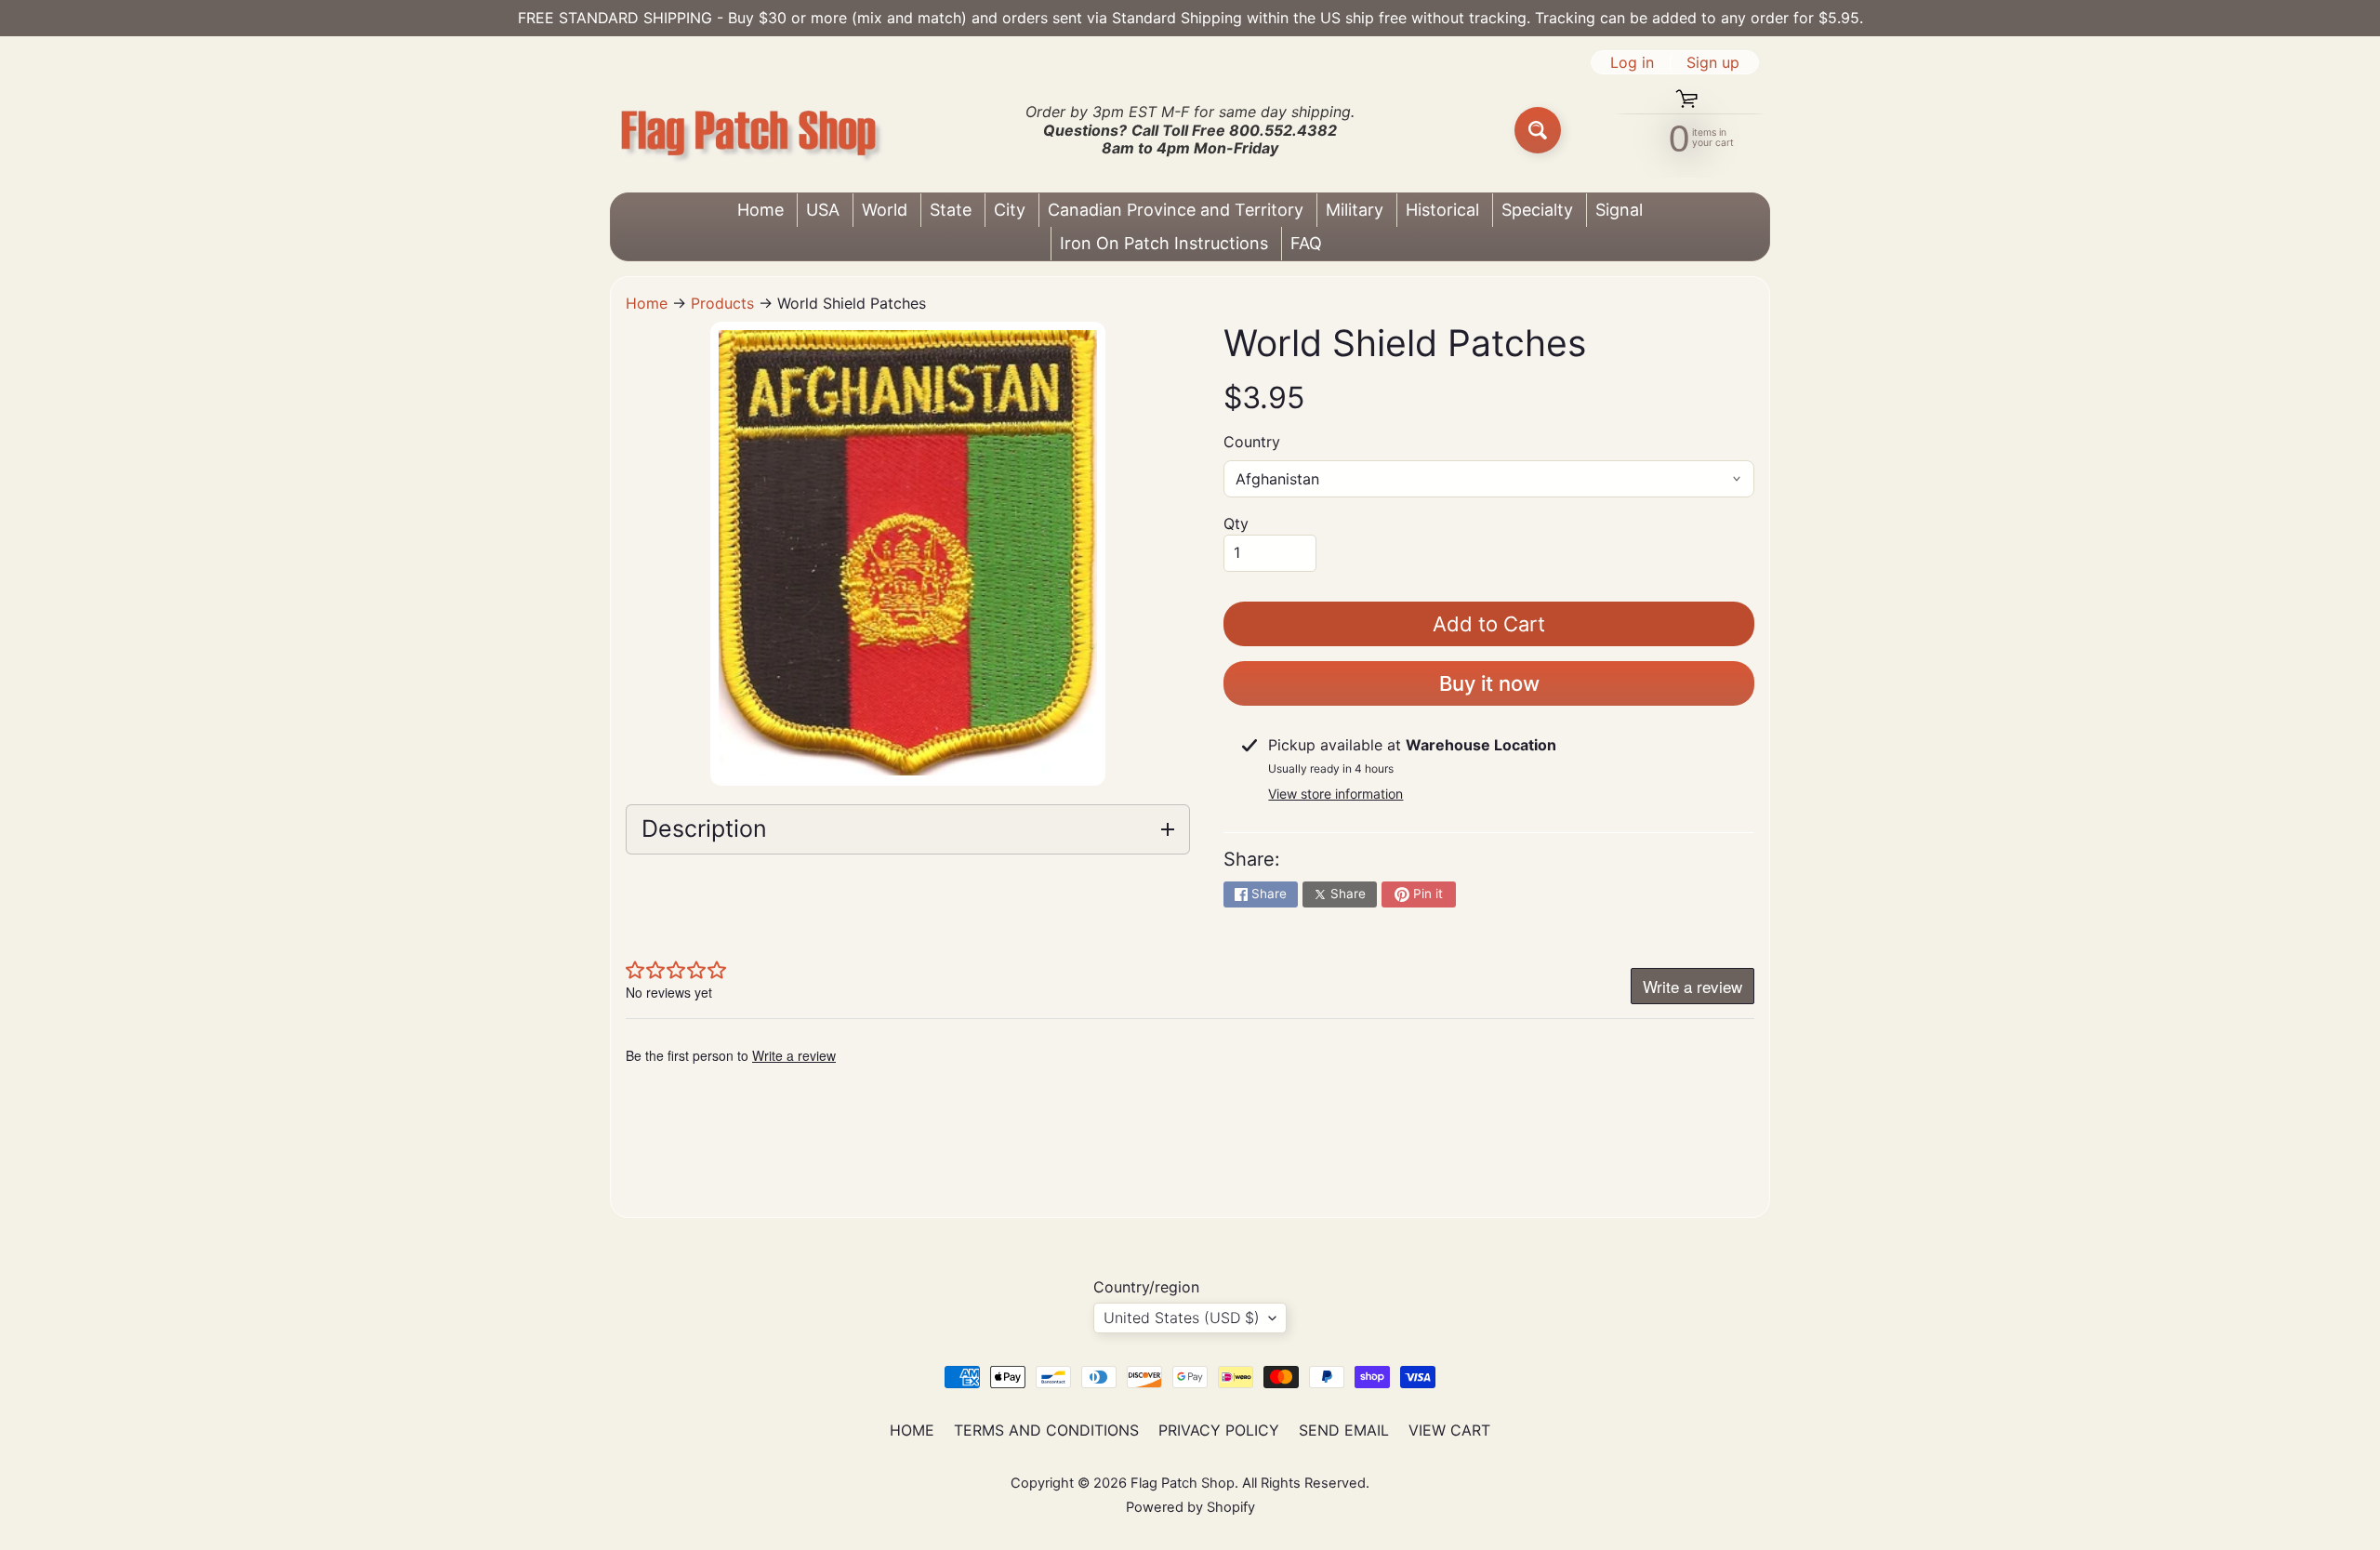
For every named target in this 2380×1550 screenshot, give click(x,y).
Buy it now (1489, 683)
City (1010, 210)
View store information (1335, 794)
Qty (1236, 523)
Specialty (1537, 210)
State (951, 210)
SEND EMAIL (1344, 1430)
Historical (1442, 210)
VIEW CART (1449, 1430)
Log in (1632, 62)
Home (760, 210)
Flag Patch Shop (1183, 1483)
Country (1252, 442)
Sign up (1713, 62)
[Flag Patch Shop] (749, 131)
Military (1355, 210)
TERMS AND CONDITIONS (1046, 1430)
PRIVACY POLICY (1219, 1430)
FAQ (1306, 243)
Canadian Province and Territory (1176, 210)
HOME (912, 1430)
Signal (1619, 210)
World (885, 210)
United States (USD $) (1182, 1318)
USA (823, 210)
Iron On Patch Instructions (1164, 243)
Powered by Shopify (1190, 1507)
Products (722, 303)
